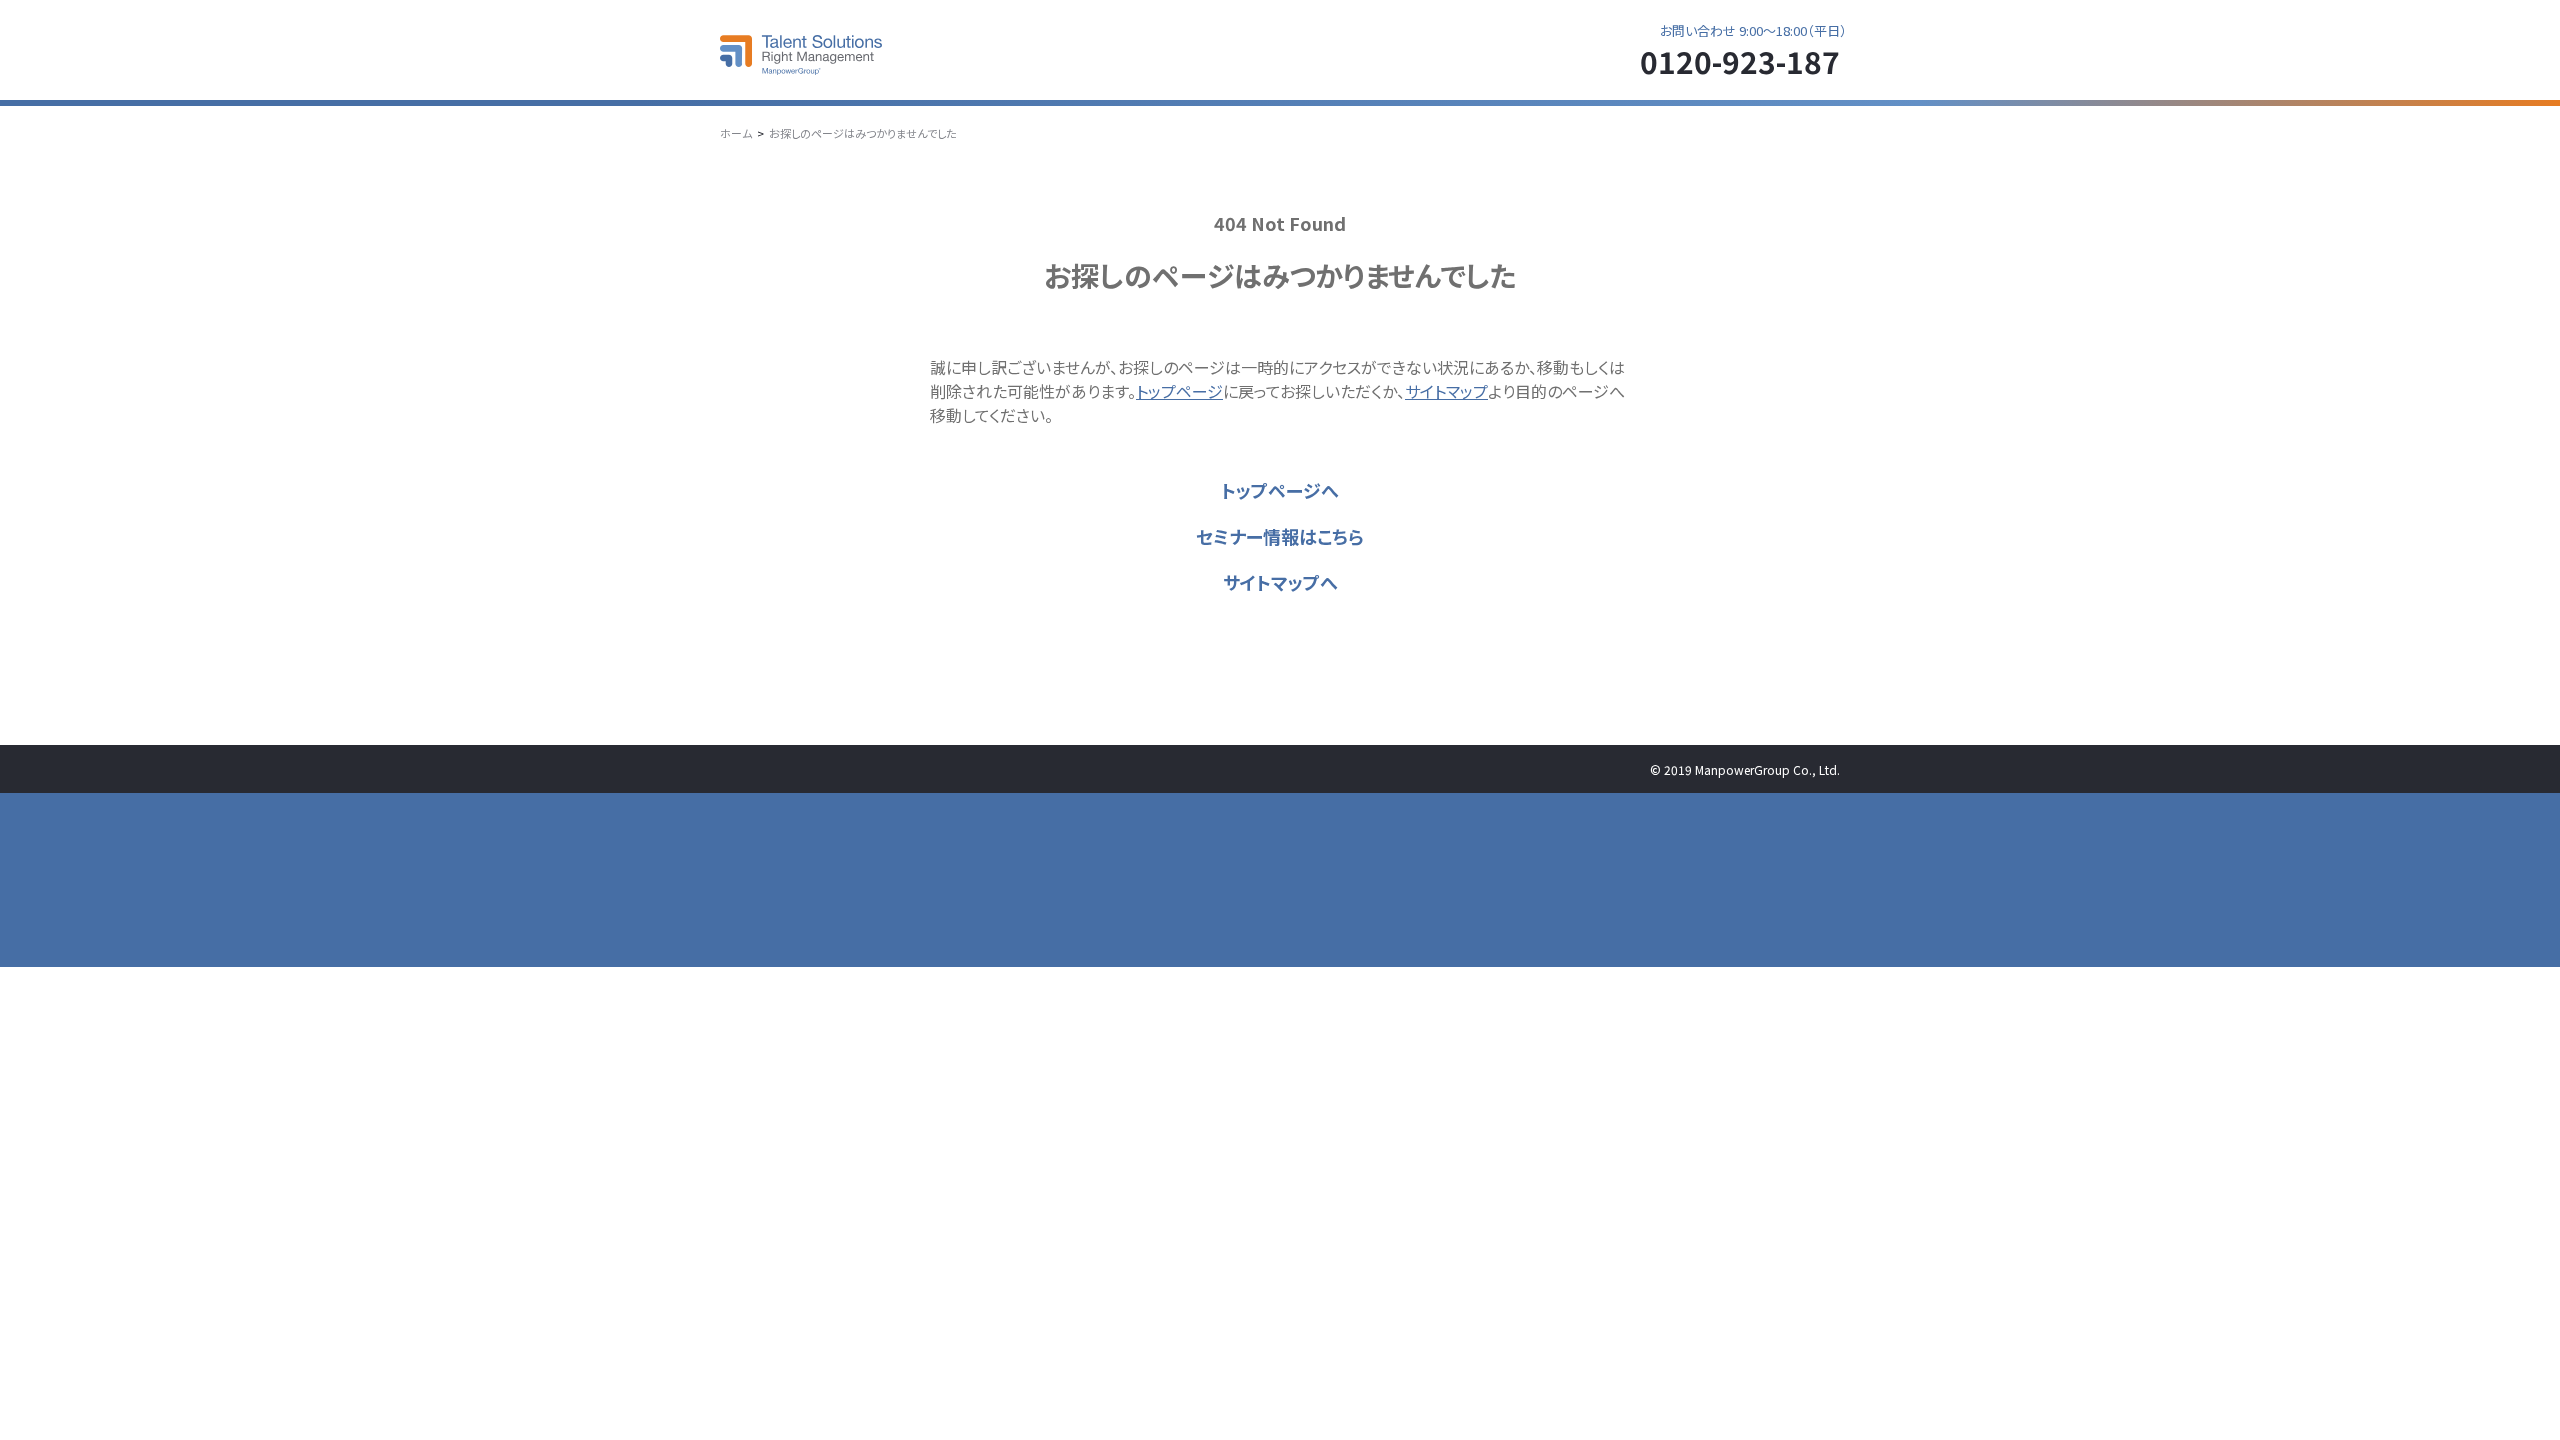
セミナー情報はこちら (1280, 536)
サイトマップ (1446, 391)
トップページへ (1280, 490)
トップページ (1179, 391)
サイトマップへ (1280, 582)
